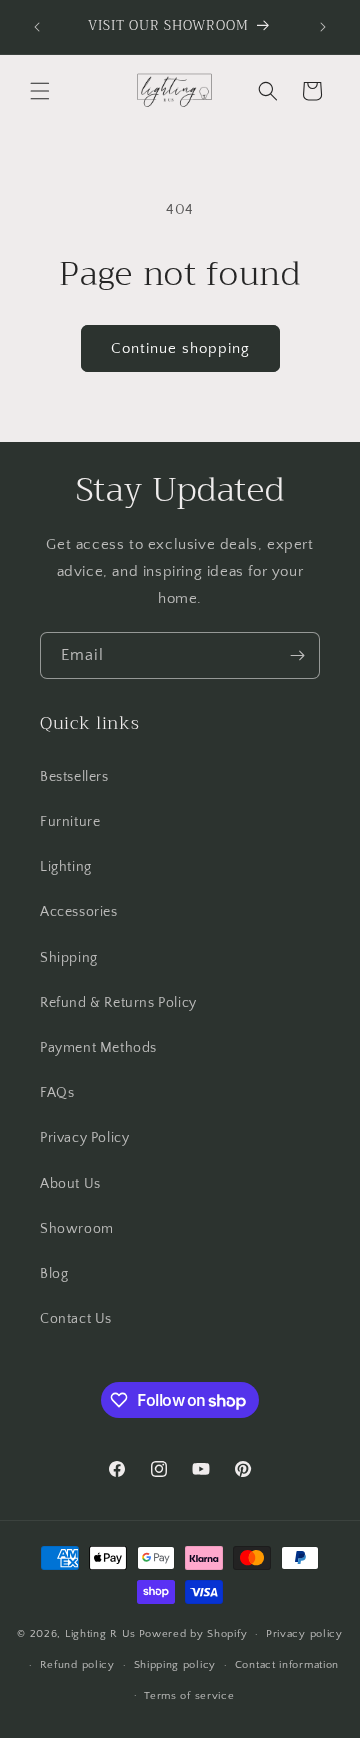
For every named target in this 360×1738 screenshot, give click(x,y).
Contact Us (76, 1319)
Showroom (77, 1229)
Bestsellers (74, 777)
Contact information (287, 1665)
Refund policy (77, 1665)
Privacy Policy (84, 1138)
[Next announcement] (323, 27)
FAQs (57, 1093)
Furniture (70, 822)
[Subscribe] (297, 655)
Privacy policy (304, 1634)
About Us (70, 1184)
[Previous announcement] (37, 27)
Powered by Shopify (193, 1634)
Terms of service (189, 1696)
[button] (40, 91)
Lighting (66, 867)
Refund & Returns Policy (118, 1003)
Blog (54, 1274)
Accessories (79, 912)
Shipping (69, 958)
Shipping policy (175, 1665)
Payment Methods (98, 1048)
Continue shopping (180, 348)
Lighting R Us (100, 1634)
